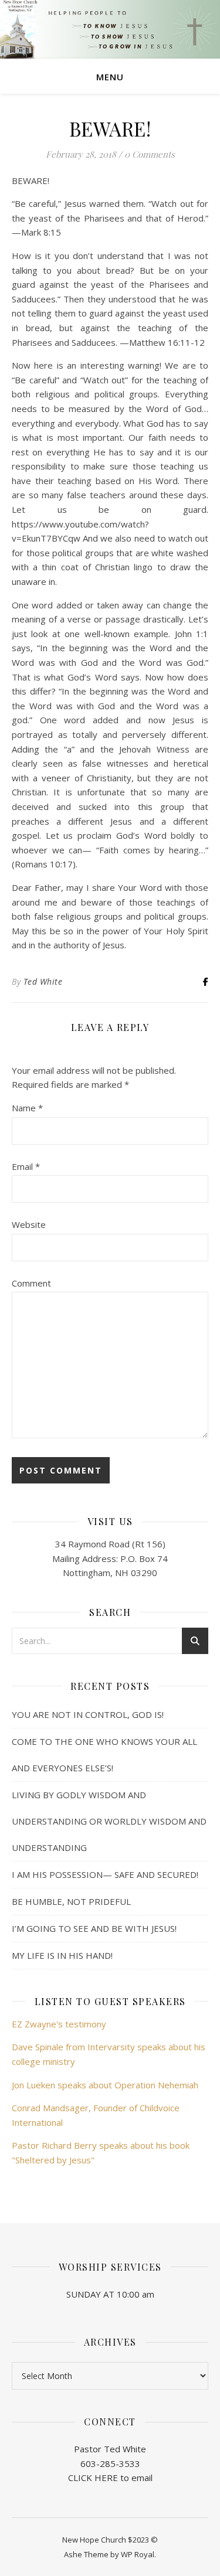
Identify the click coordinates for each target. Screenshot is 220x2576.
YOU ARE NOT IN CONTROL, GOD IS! (88, 1714)
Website (29, 1224)
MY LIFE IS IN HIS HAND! (62, 1955)
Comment (31, 1283)
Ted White (43, 981)
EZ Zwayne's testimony (59, 2024)
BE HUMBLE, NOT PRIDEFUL (71, 1901)
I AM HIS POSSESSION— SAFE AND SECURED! (105, 1874)
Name (27, 1108)
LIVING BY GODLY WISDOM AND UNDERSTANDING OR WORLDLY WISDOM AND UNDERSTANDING (109, 1821)
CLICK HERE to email (110, 2478)
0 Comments (150, 154)
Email (26, 1166)
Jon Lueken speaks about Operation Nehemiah (105, 2085)
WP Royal (138, 2554)
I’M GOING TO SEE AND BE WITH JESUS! (94, 1928)
